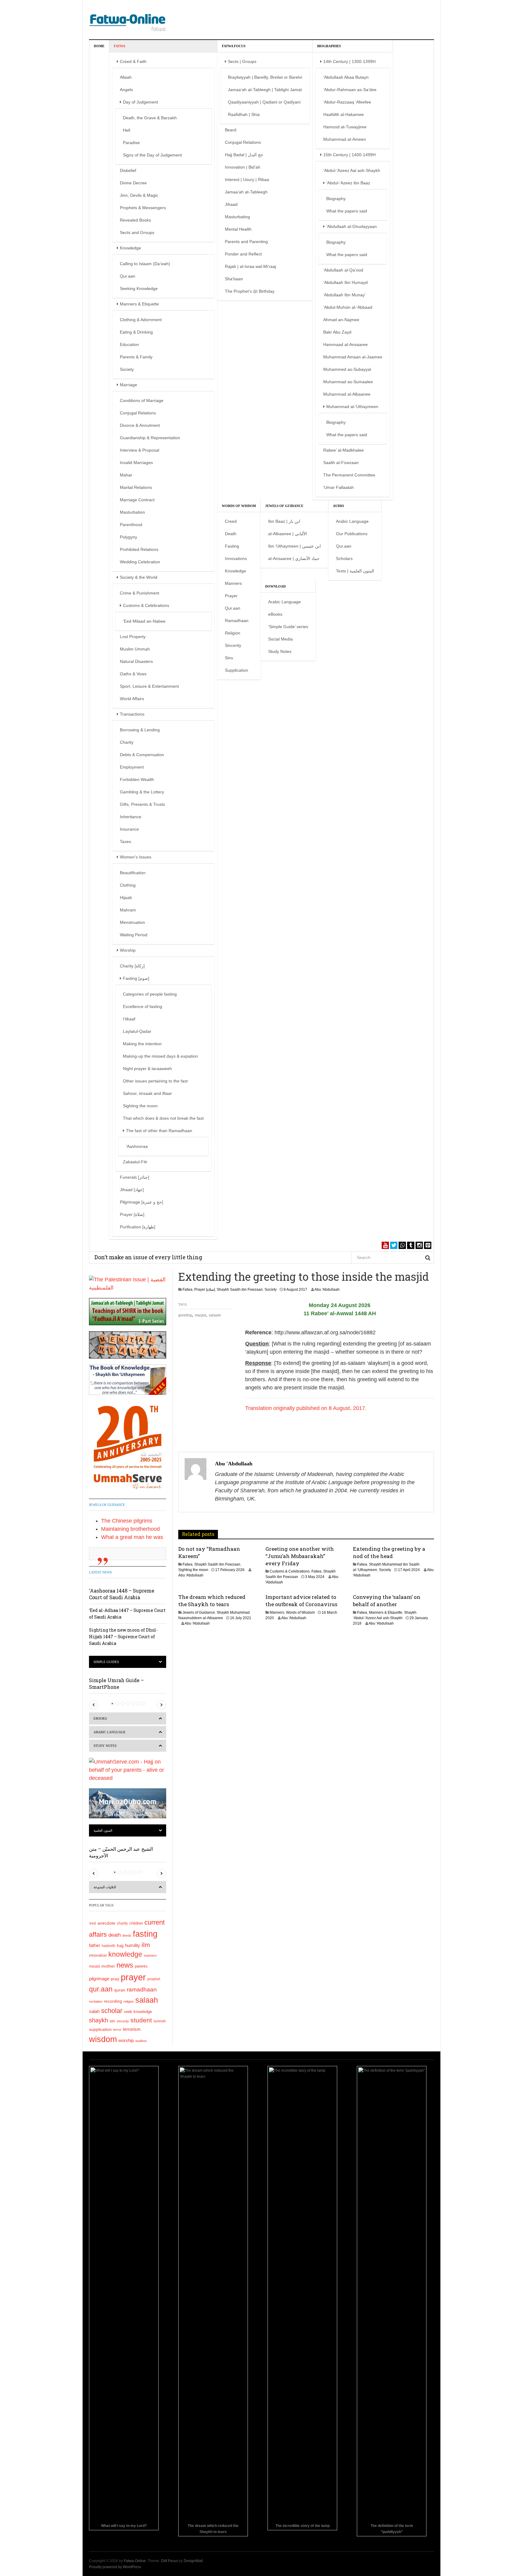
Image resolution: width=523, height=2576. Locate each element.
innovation (98, 1955)
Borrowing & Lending (140, 730)
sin (112, 2021)
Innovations (236, 558)
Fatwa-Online (135, 2561)
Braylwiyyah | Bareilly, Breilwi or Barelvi (265, 77)
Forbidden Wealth (137, 779)
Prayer (231, 596)
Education (129, 344)
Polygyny (128, 537)
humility (133, 1945)
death (115, 1935)
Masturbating (237, 217)
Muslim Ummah (135, 649)
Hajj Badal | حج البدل (244, 155)
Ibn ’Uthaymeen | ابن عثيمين (294, 546)
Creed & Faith (133, 61)
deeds (127, 1935)
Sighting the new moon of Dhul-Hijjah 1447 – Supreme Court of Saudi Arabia (123, 1637)
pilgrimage (99, 1979)
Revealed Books (135, 220)
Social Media (280, 639)
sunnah (160, 2021)
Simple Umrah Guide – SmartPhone (116, 1683)
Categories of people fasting (150, 994)
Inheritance (131, 817)
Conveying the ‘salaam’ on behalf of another (387, 1601)
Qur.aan (128, 276)
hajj (120, 1945)
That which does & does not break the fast (163, 1118)
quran (120, 1990)
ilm (146, 1945)
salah (94, 2011)
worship (126, 2041)
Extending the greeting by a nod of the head (389, 1552)
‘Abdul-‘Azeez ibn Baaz (348, 183)
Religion (233, 633)
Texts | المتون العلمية (355, 571)
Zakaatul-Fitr (135, 1162)
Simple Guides (106, 1662)
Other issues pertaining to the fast (155, 1081)
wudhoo (141, 2041)
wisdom (103, 2039)
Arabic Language (352, 521)
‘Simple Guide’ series (288, 627)
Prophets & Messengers (143, 208)
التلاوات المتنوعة (105, 1887)
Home (99, 46)
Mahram (128, 910)
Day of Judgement (140, 102)
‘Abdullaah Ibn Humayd (345, 282)
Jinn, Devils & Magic (139, 195)
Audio (339, 506)
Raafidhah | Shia (244, 114)
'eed (92, 1923)
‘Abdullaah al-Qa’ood (343, 270)
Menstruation (132, 922)
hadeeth (109, 1946)
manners (150, 1955)
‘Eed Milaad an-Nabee (144, 621)
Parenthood (131, 525)
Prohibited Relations (139, 549)
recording (113, 2001)
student (141, 2020)
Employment (132, 767)
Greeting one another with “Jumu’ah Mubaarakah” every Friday (300, 1556)
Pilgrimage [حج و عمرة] (141, 1202)
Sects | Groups (242, 61)
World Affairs (132, 699)
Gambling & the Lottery (142, 792)
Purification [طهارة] (138, 1227)
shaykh (99, 2020)
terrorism (132, 2029)
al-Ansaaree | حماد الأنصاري (294, 558)
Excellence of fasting (143, 1006)
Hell (127, 130)
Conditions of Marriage (142, 400)
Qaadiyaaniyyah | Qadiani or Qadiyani (264, 102)
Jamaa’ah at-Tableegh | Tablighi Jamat (265, 90)
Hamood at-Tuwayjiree (345, 127)
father (95, 1945)
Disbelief (128, 170)
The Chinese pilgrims (127, 1521)
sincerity (123, 2021)
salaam (215, 1315)
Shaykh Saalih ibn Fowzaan (240, 1290)
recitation (96, 2001)
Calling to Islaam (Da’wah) (145, 264)
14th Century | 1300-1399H (349, 61)
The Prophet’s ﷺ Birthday (250, 291)
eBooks (275, 614)
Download (275, 586)
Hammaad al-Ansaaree (345, 344)
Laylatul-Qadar (137, 1031)
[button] (94, 1705)
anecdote (106, 1923)
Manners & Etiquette (139, 304)
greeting (185, 1315)
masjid (200, 1315)
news (125, 1965)
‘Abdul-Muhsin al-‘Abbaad (348, 307)
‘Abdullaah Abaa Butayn (346, 77)
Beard (231, 130)
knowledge (125, 1954)
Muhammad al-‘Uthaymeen (352, 407)
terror (117, 2030)
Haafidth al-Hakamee (344, 114)
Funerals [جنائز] (135, 1177)
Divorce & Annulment (140, 425)
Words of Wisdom (239, 506)
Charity (127, 742)
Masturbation (132, 512)
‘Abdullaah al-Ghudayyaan (352, 226)
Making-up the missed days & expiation (160, 1056)
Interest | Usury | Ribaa (247, 180)
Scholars (344, 558)
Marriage (128, 385)
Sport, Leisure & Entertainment (149, 686)
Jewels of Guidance (284, 506)
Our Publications (352, 534)
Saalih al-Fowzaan (341, 463)
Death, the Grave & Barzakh (150, 118)
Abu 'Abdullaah (327, 1290)
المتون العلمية (103, 1830)
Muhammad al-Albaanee (347, 394)
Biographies (329, 46)
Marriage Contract (137, 500)
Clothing (128, 885)
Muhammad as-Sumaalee (348, 382)
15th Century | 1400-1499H (349, 155)
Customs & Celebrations (146, 605)
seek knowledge (138, 2012)
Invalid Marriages (136, 463)
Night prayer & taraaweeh (147, 1069)
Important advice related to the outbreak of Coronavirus (301, 1601)
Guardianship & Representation (150, 438)
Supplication (237, 670)
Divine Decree (133, 183)
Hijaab (126, 898)
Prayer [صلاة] (132, 1214)
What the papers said (347, 211)
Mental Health (238, 229)
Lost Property (133, 637)
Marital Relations (136, 487)
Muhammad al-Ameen (345, 139)
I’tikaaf (129, 1019)
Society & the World (139, 577)
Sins (229, 658)
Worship (128, 950)
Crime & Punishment (140, 593)
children (136, 1923)
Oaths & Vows (133, 674)
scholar (112, 2011)
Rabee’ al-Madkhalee (344, 450)
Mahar (126, 475)
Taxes (125, 842)
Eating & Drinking (136, 332)
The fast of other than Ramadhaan (159, 1131)
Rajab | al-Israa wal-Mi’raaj (250, 266)
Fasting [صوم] (136, 978)
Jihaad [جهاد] (132, 1190)
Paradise (131, 143)
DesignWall (193, 2561)
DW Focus (169, 2561)
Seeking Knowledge (139, 288)
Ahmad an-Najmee (341, 320)
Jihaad (231, 204)
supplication (100, 2029)
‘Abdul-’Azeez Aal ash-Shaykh (352, 170)
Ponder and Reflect (243, 254)
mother (108, 1966)
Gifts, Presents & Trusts (142, 804)
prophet (154, 1979)
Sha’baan (234, 279)
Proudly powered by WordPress (115, 2567)
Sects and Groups (137, 232)
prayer (133, 1977)
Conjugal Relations (138, 413)
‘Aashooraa (137, 1146)
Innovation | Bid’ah (243, 167)
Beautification (133, 873)
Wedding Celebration (140, 562)
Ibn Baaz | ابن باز (284, 521)
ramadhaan (142, 1989)
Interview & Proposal (140, 450)
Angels (126, 90)
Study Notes (280, 651)
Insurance (129, 829)
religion (129, 2001)
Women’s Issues (136, 857)
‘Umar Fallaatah (339, 487)
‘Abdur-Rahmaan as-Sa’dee (350, 90)
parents (141, 1966)
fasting (145, 1934)
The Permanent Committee (349, 475)
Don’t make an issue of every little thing (148, 1257)
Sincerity (233, 645)
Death (231, 534)
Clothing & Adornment (141, 320)
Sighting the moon (140, 1106)
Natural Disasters (136, 661)
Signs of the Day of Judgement (152, 155)
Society (127, 369)
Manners (233, 583)
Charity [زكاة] (132, 966)
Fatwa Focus (234, 46)
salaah (147, 2000)
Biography (336, 199)
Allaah (126, 77)
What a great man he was (132, 1537)
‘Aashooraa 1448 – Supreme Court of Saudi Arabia (122, 1594)
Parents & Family (136, 357)
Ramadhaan (237, 621)
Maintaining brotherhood (130, 1529)
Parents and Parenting (246, 242)
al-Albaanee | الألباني (288, 534)
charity (122, 1923)
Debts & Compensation (142, 755)
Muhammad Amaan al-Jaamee (353, 357)
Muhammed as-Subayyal (347, 369)
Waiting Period (134, 935)
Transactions (132, 714)
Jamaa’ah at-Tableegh (246, 192)
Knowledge (130, 248)
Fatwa (120, 46)
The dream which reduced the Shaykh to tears (212, 1601)
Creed (231, 521)
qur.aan (101, 1989)
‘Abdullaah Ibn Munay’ (344, 295)
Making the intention (142, 1044)
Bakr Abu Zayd (337, 332)
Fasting (232, 546)
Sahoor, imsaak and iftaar (147, 1093)
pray (115, 1979)
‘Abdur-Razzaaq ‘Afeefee (347, 102)
